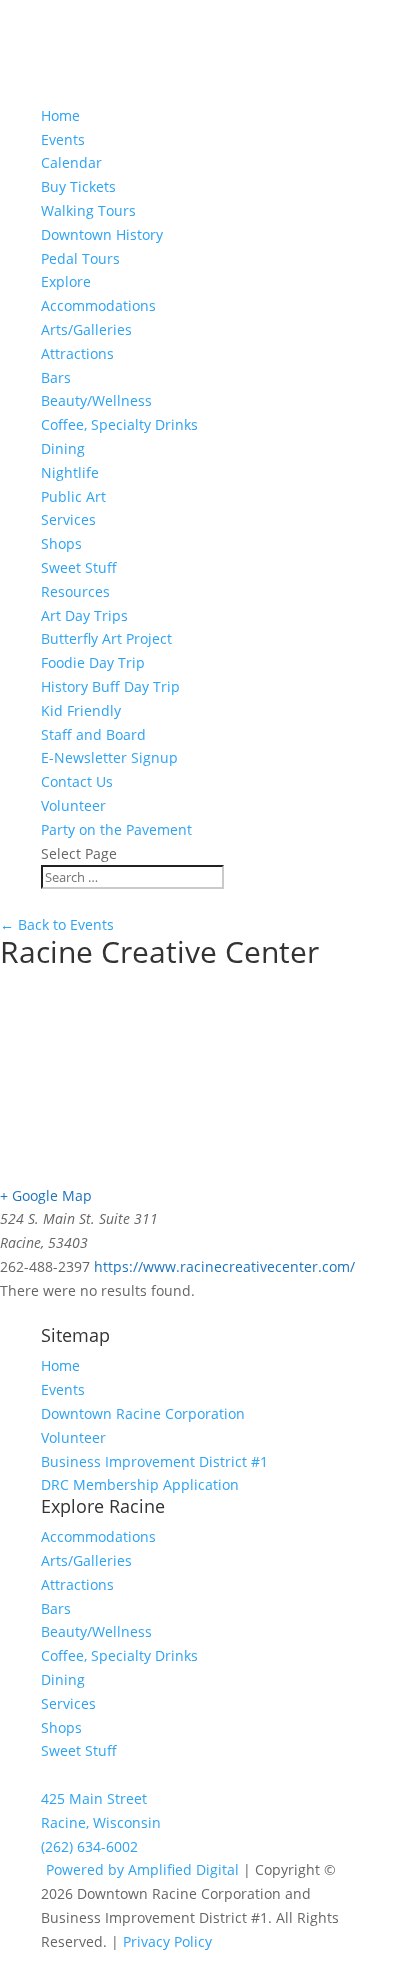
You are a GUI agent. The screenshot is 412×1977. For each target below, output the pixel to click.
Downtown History (102, 234)
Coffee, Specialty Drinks (119, 424)
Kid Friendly (81, 710)
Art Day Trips (84, 615)
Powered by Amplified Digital (142, 1869)
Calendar (71, 162)
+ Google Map (46, 1195)
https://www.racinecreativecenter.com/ (224, 1266)
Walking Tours (88, 210)
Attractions (77, 353)
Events (63, 1389)
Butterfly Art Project (106, 638)
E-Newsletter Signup (109, 757)
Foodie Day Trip (93, 662)
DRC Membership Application (140, 1484)
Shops (61, 543)
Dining (63, 448)
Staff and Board (93, 734)
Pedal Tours (80, 258)
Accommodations (98, 305)
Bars (56, 377)
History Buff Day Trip (110, 686)
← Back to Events (57, 924)
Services (68, 519)
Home (60, 115)
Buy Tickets (78, 186)
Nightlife (70, 472)
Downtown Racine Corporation (143, 1413)
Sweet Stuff (79, 567)
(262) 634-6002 (89, 1846)
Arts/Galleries (86, 329)
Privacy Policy (167, 1941)
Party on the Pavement (116, 829)
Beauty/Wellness (96, 400)
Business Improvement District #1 (154, 1461)
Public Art (73, 496)
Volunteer (73, 805)
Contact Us (77, 781)
